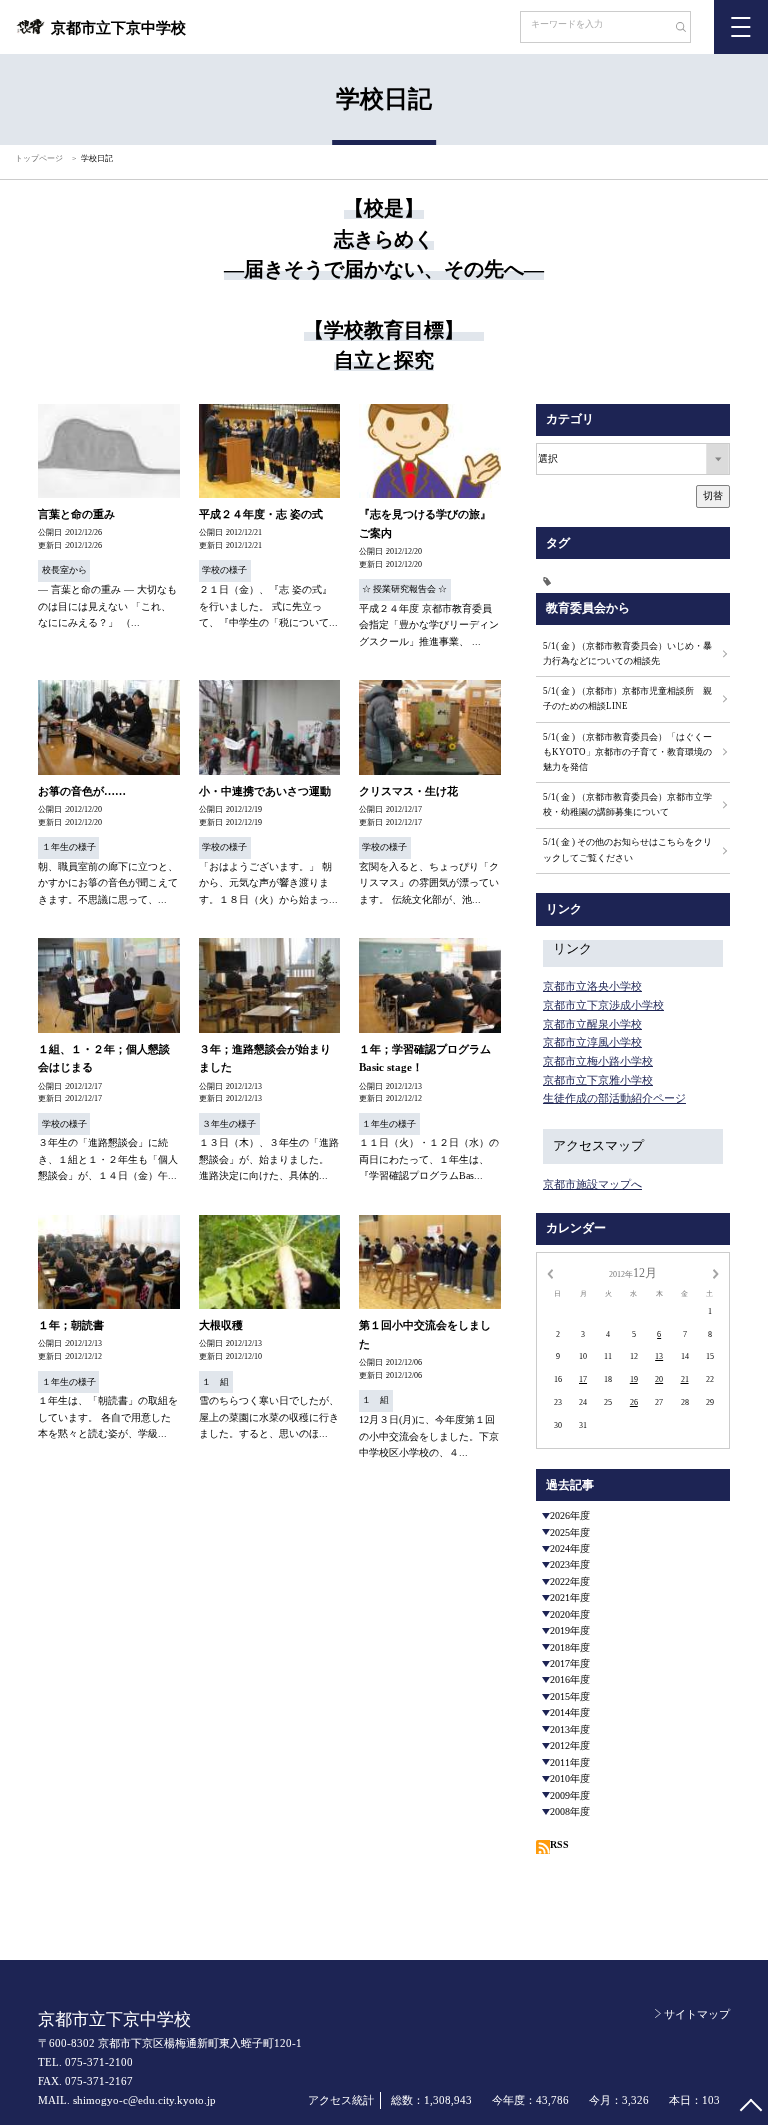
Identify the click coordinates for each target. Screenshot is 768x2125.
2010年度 (570, 1778)
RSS (559, 1844)
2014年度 (570, 1712)
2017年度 (570, 1663)
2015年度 (570, 1696)
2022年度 (570, 1581)
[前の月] (550, 1273)
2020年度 (570, 1614)
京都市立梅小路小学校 (598, 1061)
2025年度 (570, 1532)
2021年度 (570, 1597)
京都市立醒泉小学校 (592, 1024)
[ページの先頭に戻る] (750, 2107)
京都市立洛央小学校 (592, 986)
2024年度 (570, 1548)
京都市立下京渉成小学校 (603, 1005)
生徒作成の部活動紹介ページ (614, 1098)
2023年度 (570, 1564)
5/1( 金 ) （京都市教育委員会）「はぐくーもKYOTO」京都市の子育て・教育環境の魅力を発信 (627, 752)
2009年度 (570, 1795)
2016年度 (570, 1679)
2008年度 (570, 1811)
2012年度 (570, 1745)
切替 (713, 495)
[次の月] (716, 1273)
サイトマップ (697, 2014)
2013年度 (570, 1729)
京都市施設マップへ (592, 1184)
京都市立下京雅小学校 (598, 1080)
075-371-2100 (99, 2062)
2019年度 (570, 1630)
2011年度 (570, 1762)
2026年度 (570, 1515)
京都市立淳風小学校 (592, 1042)
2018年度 (570, 1647)
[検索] (673, 29)
